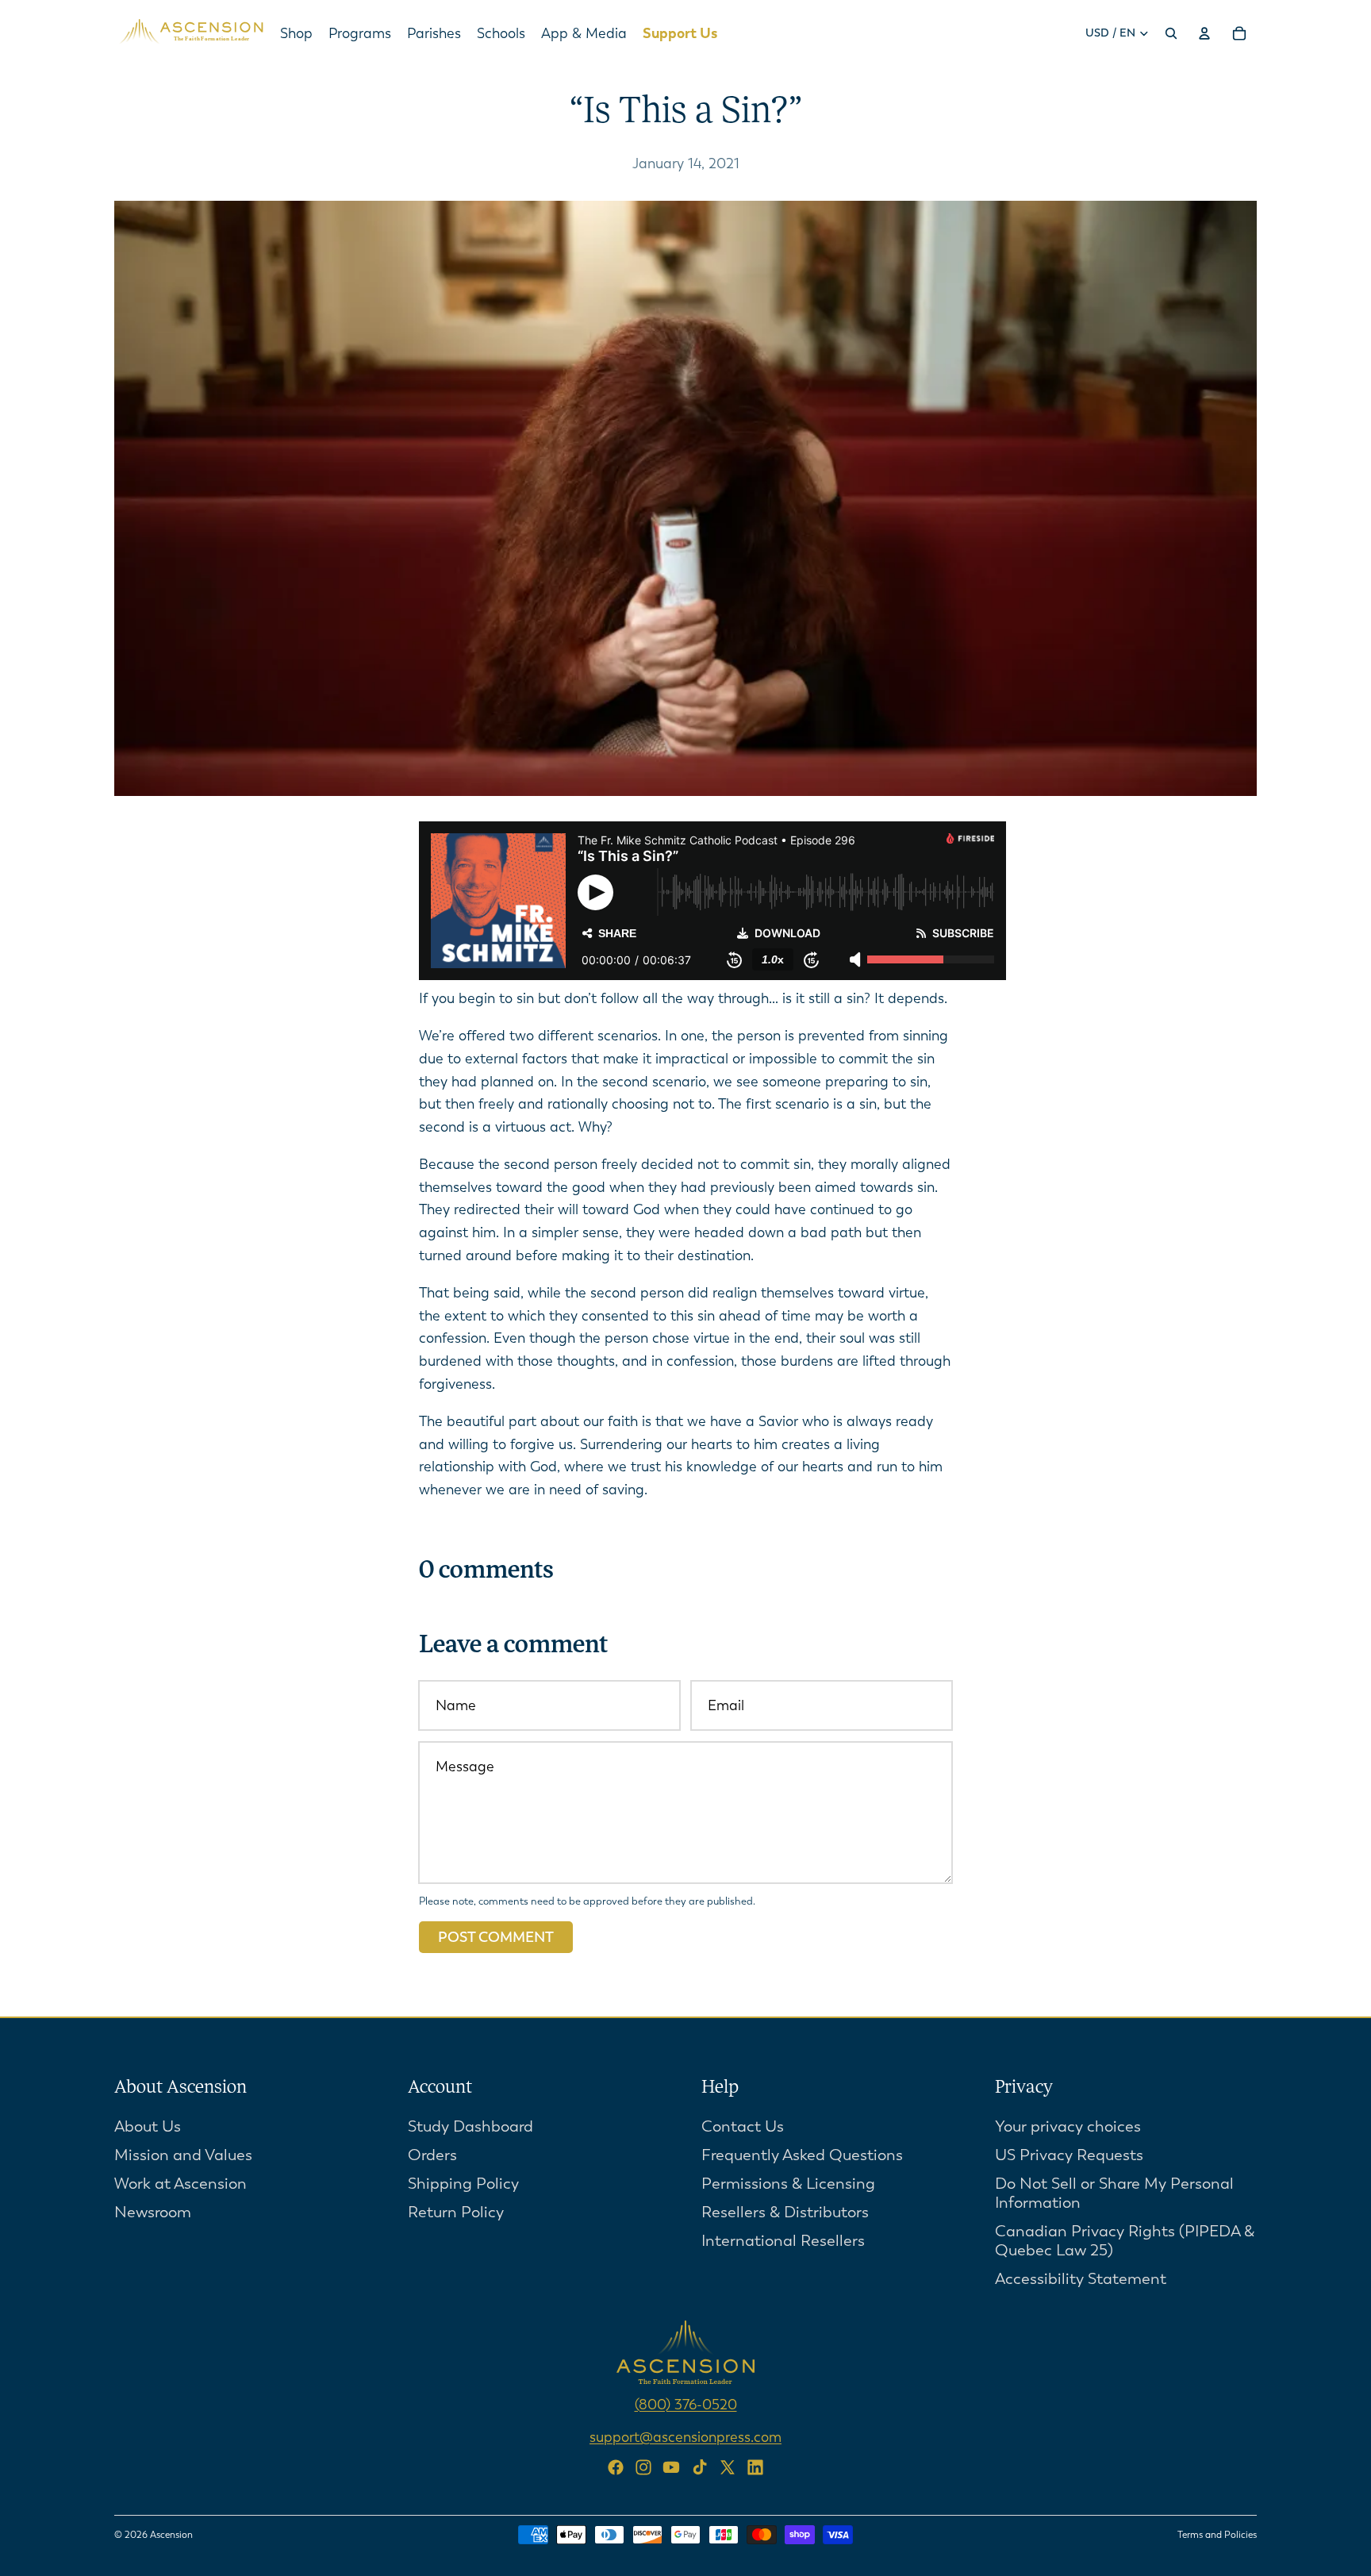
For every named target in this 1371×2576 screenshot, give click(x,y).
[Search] (1171, 33)
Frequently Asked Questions (802, 2155)
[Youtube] (671, 2467)
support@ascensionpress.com (685, 2437)
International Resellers (783, 2241)
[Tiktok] (700, 2467)
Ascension (171, 2535)
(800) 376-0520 (686, 2405)
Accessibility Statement (1081, 2279)
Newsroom (153, 2212)
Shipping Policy (463, 2184)
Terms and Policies (1217, 2535)
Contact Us (743, 2126)
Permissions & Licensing (788, 2184)
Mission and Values (183, 2155)
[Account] (1204, 33)
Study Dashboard (470, 2126)
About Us (148, 2126)
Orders (432, 2155)
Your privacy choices (1068, 2126)
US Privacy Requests (1069, 2155)
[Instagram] (643, 2467)
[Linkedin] (755, 2467)
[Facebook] (616, 2467)
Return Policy (456, 2212)
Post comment (496, 1937)
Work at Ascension (180, 2184)
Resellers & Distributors (785, 2212)
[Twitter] (728, 2467)
